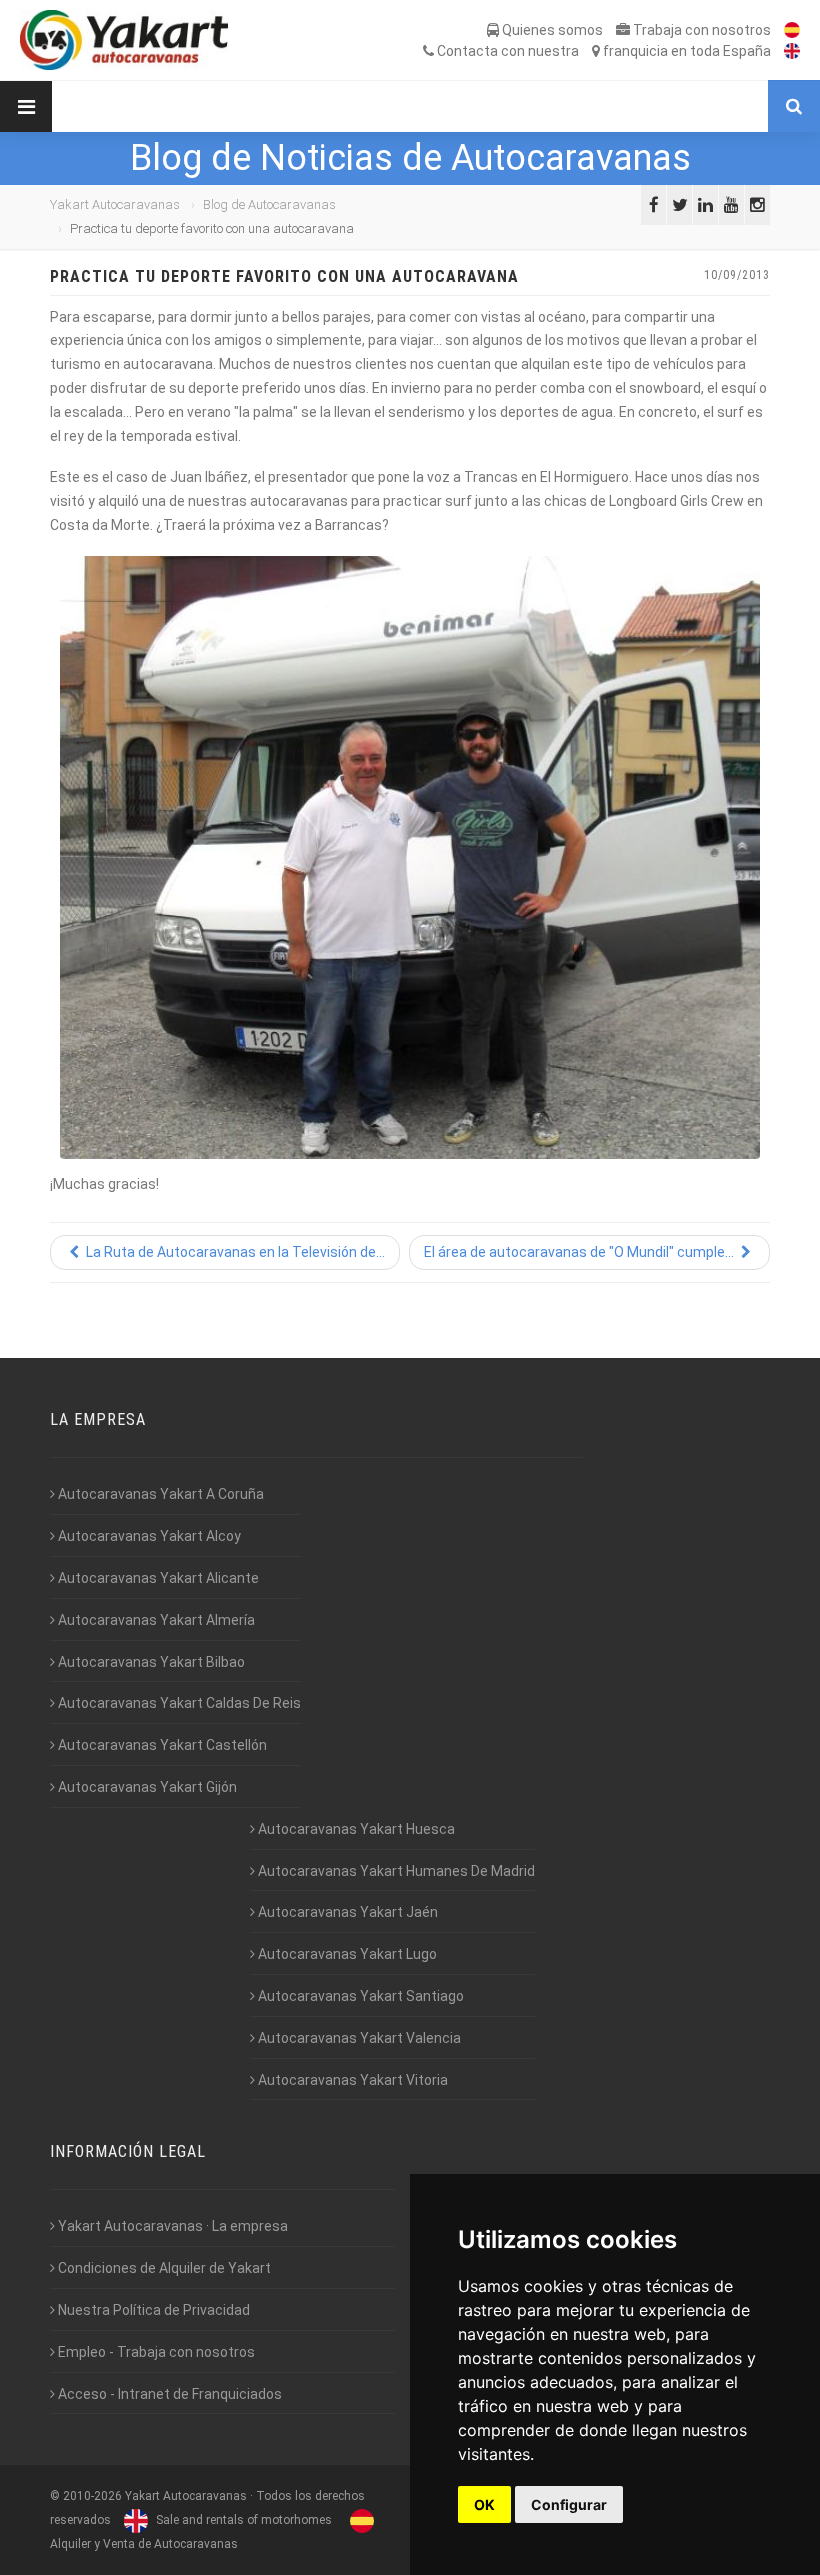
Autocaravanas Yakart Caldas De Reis (178, 1703)
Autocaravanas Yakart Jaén (346, 1912)
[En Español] (787, 30)
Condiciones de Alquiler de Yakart (163, 2268)
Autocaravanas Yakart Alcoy (148, 1536)
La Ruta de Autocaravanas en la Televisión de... (234, 1252)
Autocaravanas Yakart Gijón (146, 1787)
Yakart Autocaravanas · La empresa (171, 2226)
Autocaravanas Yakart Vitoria (351, 2080)
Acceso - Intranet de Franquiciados (168, 2394)
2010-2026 (92, 2496)
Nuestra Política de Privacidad (152, 2310)
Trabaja (700, 30)
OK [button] (484, 2504)
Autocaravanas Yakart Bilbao (150, 1662)
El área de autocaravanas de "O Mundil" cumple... (580, 1252)
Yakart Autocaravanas (115, 204)
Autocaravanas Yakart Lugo (346, 1954)
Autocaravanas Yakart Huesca (355, 1829)
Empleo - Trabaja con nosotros (155, 2352)
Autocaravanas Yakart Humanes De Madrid (395, 1871)
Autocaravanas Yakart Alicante (157, 1578)
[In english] (787, 51)
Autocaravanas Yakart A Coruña (159, 1494)
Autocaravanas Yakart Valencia (358, 2038)
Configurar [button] (569, 2504)
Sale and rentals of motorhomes (242, 2520)
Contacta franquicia (602, 51)
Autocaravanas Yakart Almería (155, 1620)
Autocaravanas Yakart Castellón (161, 1745)
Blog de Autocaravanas (269, 204)
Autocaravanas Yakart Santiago (359, 1996)
